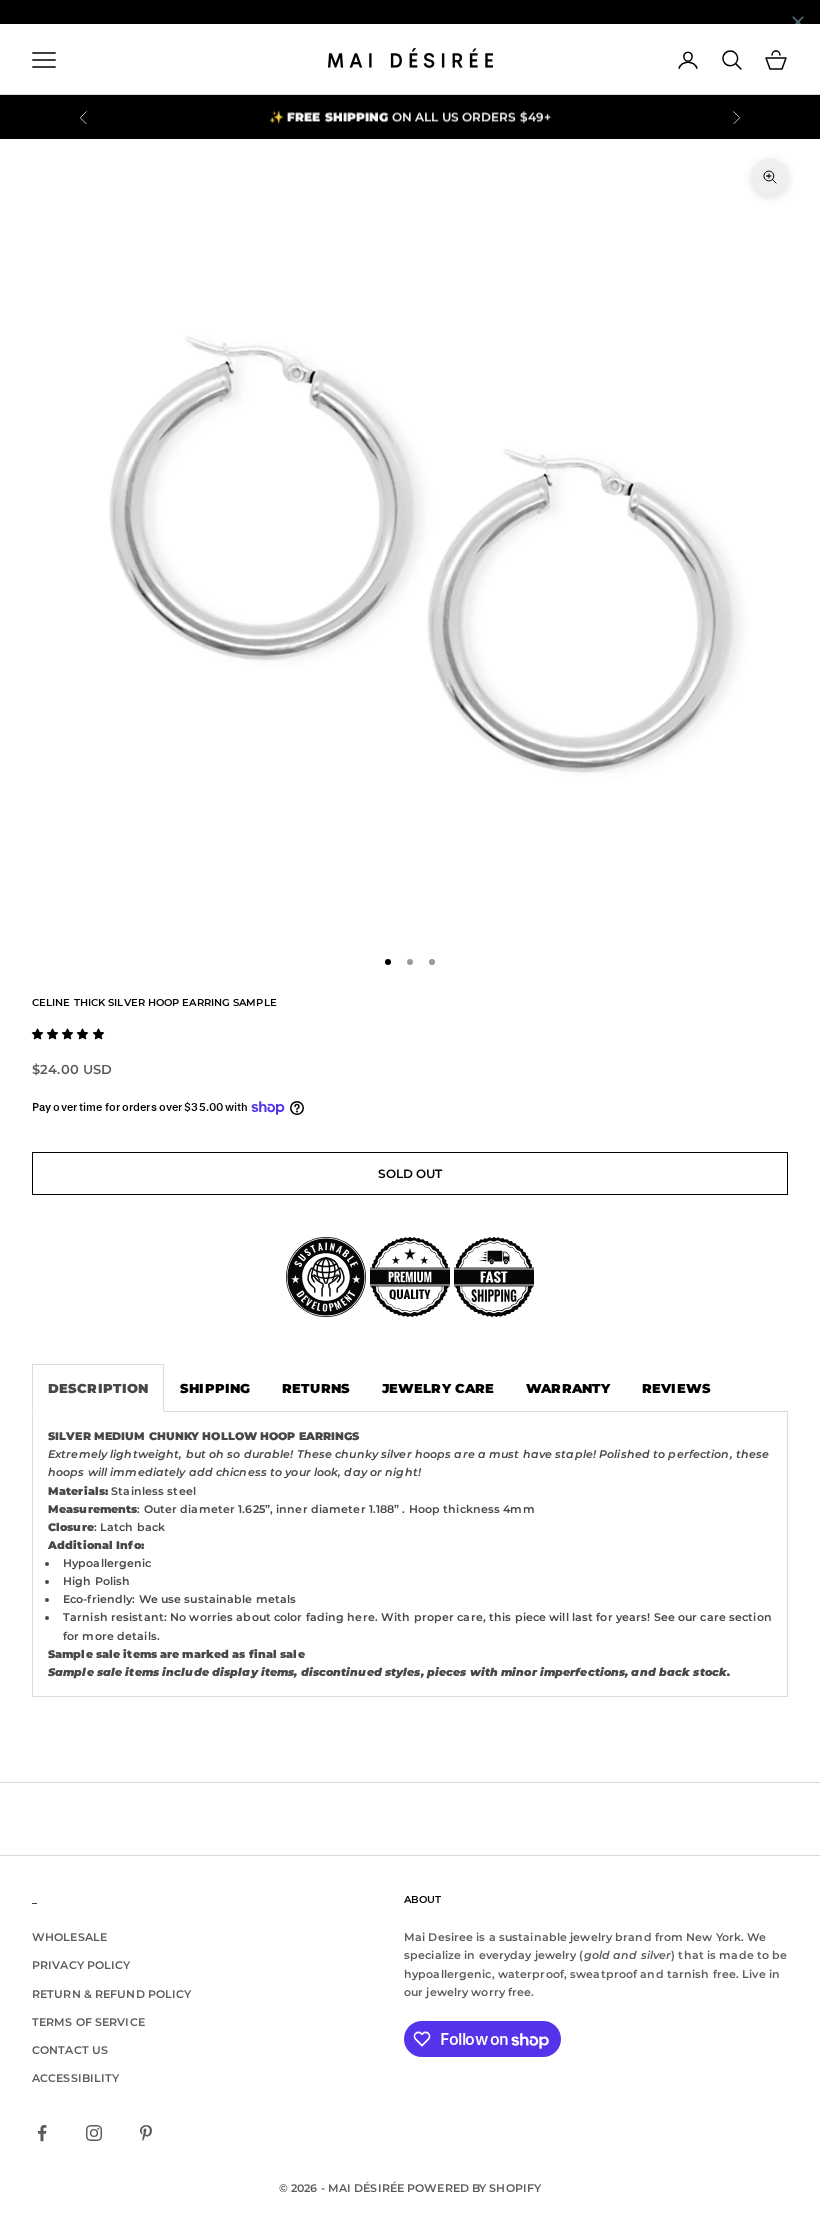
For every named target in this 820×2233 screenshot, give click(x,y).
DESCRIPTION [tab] (98, 1388)
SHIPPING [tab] (215, 1388)
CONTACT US (70, 2050)
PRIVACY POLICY (81, 1965)
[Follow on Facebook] (42, 2133)
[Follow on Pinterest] (146, 2133)
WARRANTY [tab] (568, 1388)
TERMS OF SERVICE (88, 2022)
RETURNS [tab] (316, 1388)
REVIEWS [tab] (676, 1388)
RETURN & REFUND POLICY (111, 1994)
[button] (68, 1034)
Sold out (410, 1173)
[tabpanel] (410, 1554)
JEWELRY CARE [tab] (438, 1388)
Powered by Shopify (474, 2188)
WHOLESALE (69, 1937)
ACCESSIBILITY (75, 2078)
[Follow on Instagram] (94, 2133)
